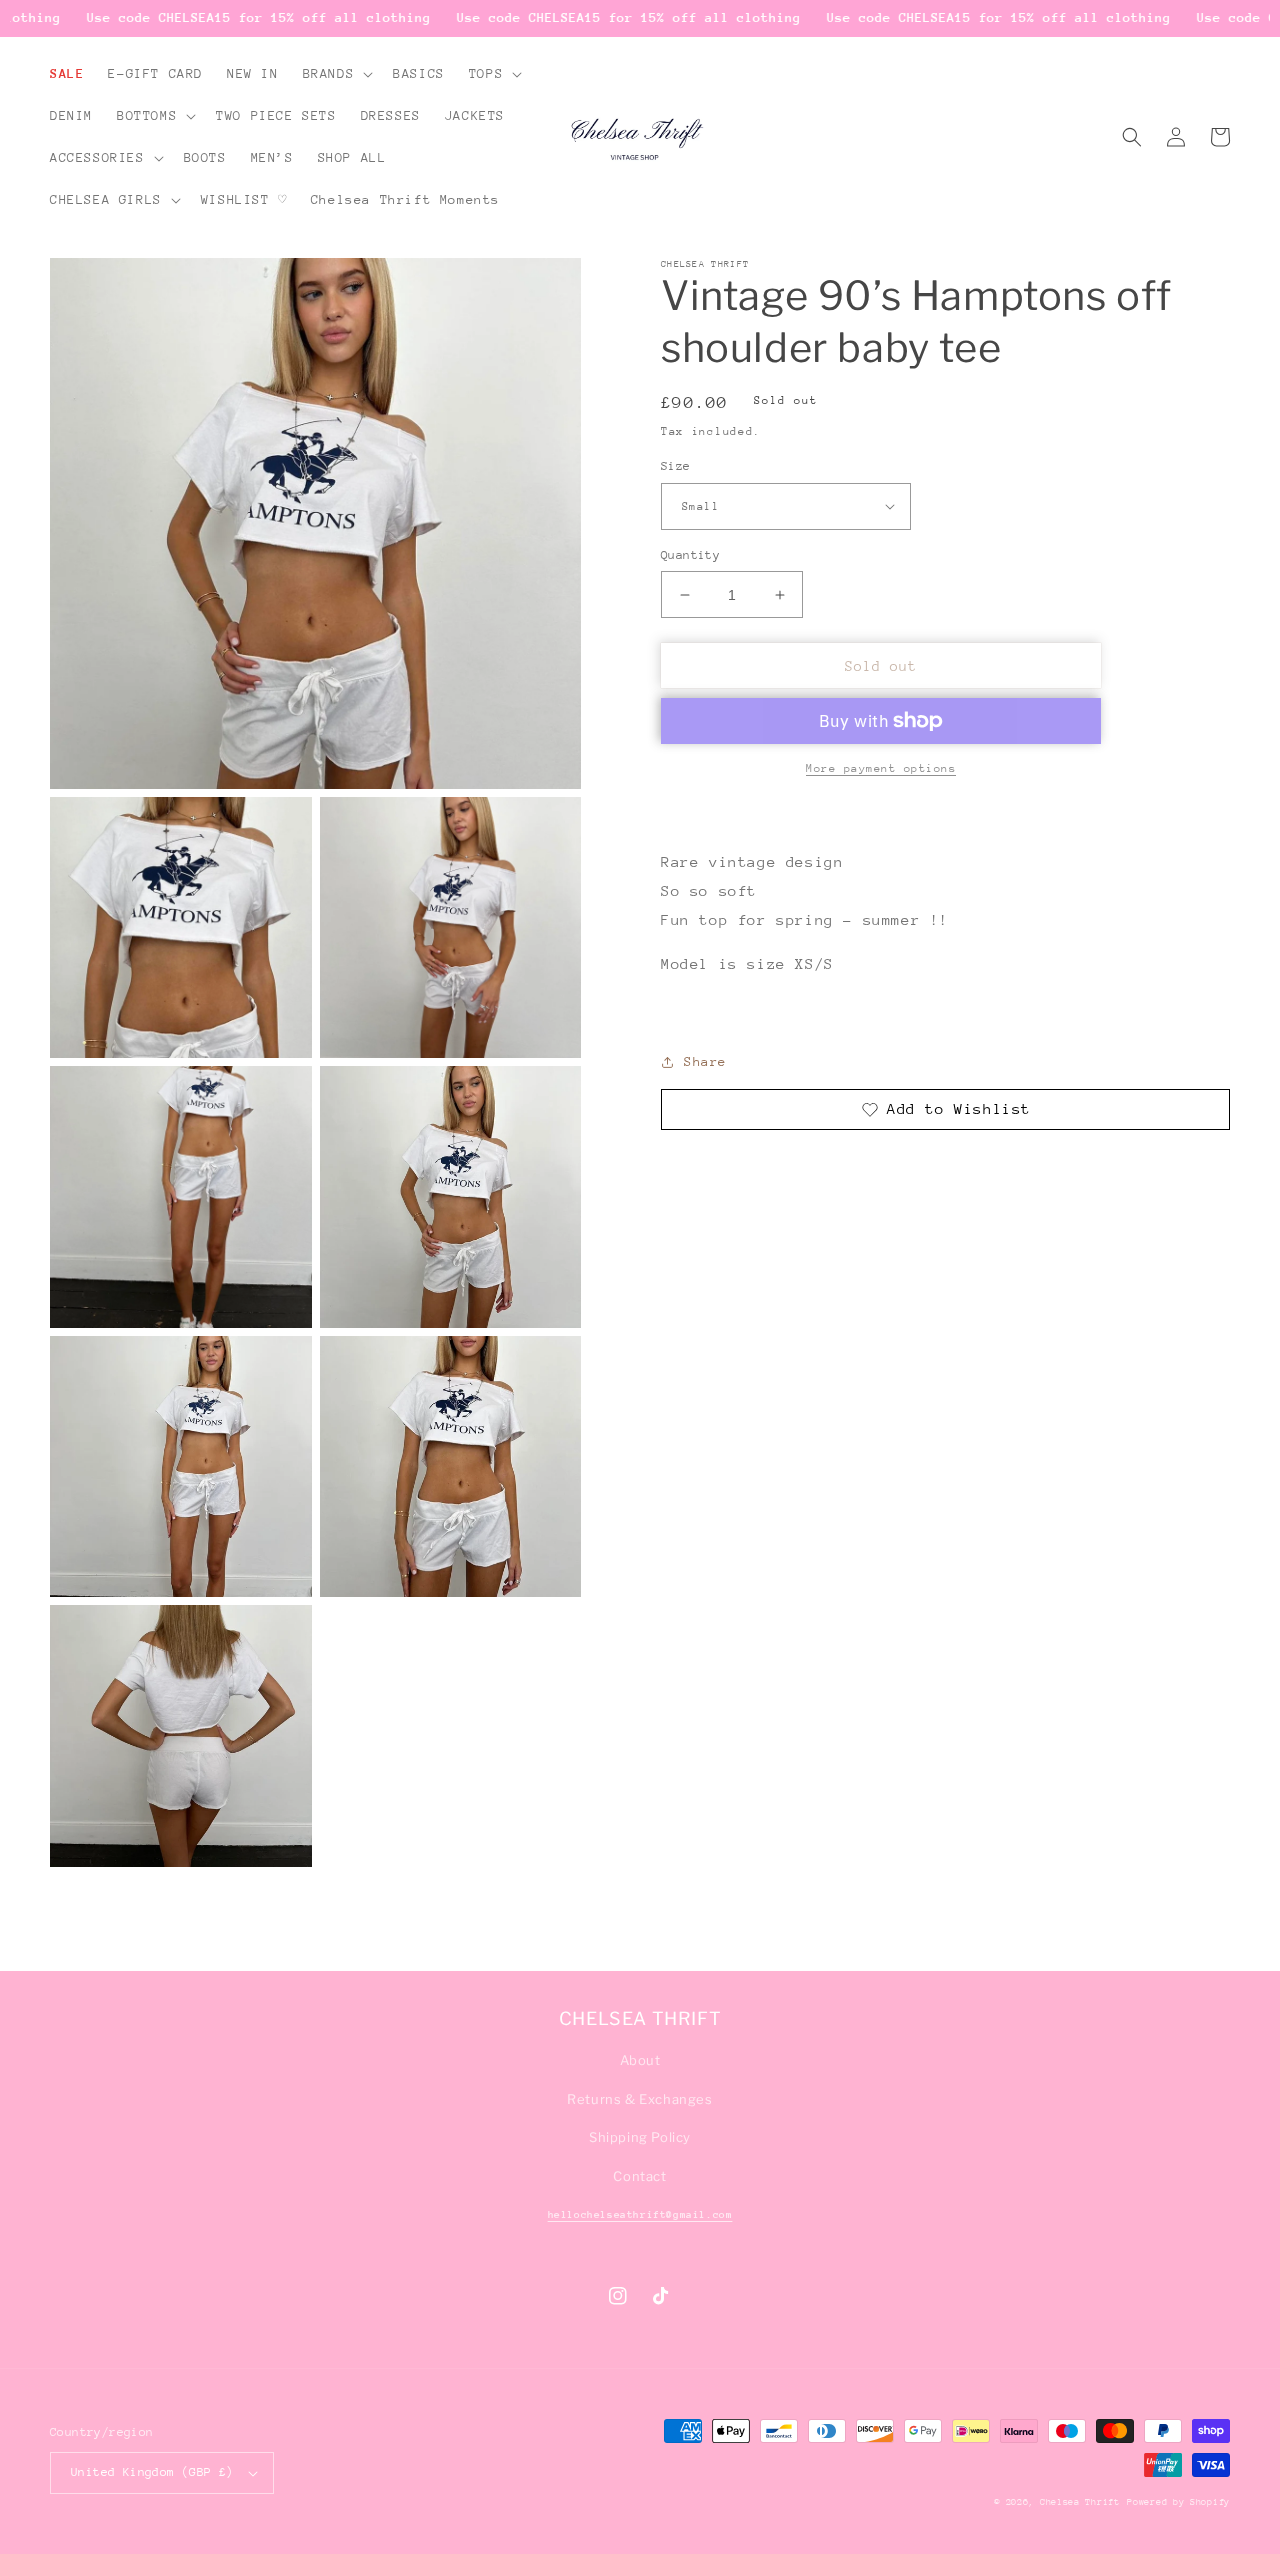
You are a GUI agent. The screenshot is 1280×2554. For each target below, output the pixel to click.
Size (676, 466)
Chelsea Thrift (1080, 2501)
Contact (639, 2176)
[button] (336, 74)
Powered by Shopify (1178, 2501)
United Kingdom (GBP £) (152, 2472)
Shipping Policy (640, 2137)
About (640, 2060)
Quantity (690, 555)
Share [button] (705, 1061)
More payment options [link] (881, 768)
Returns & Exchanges (639, 2099)
